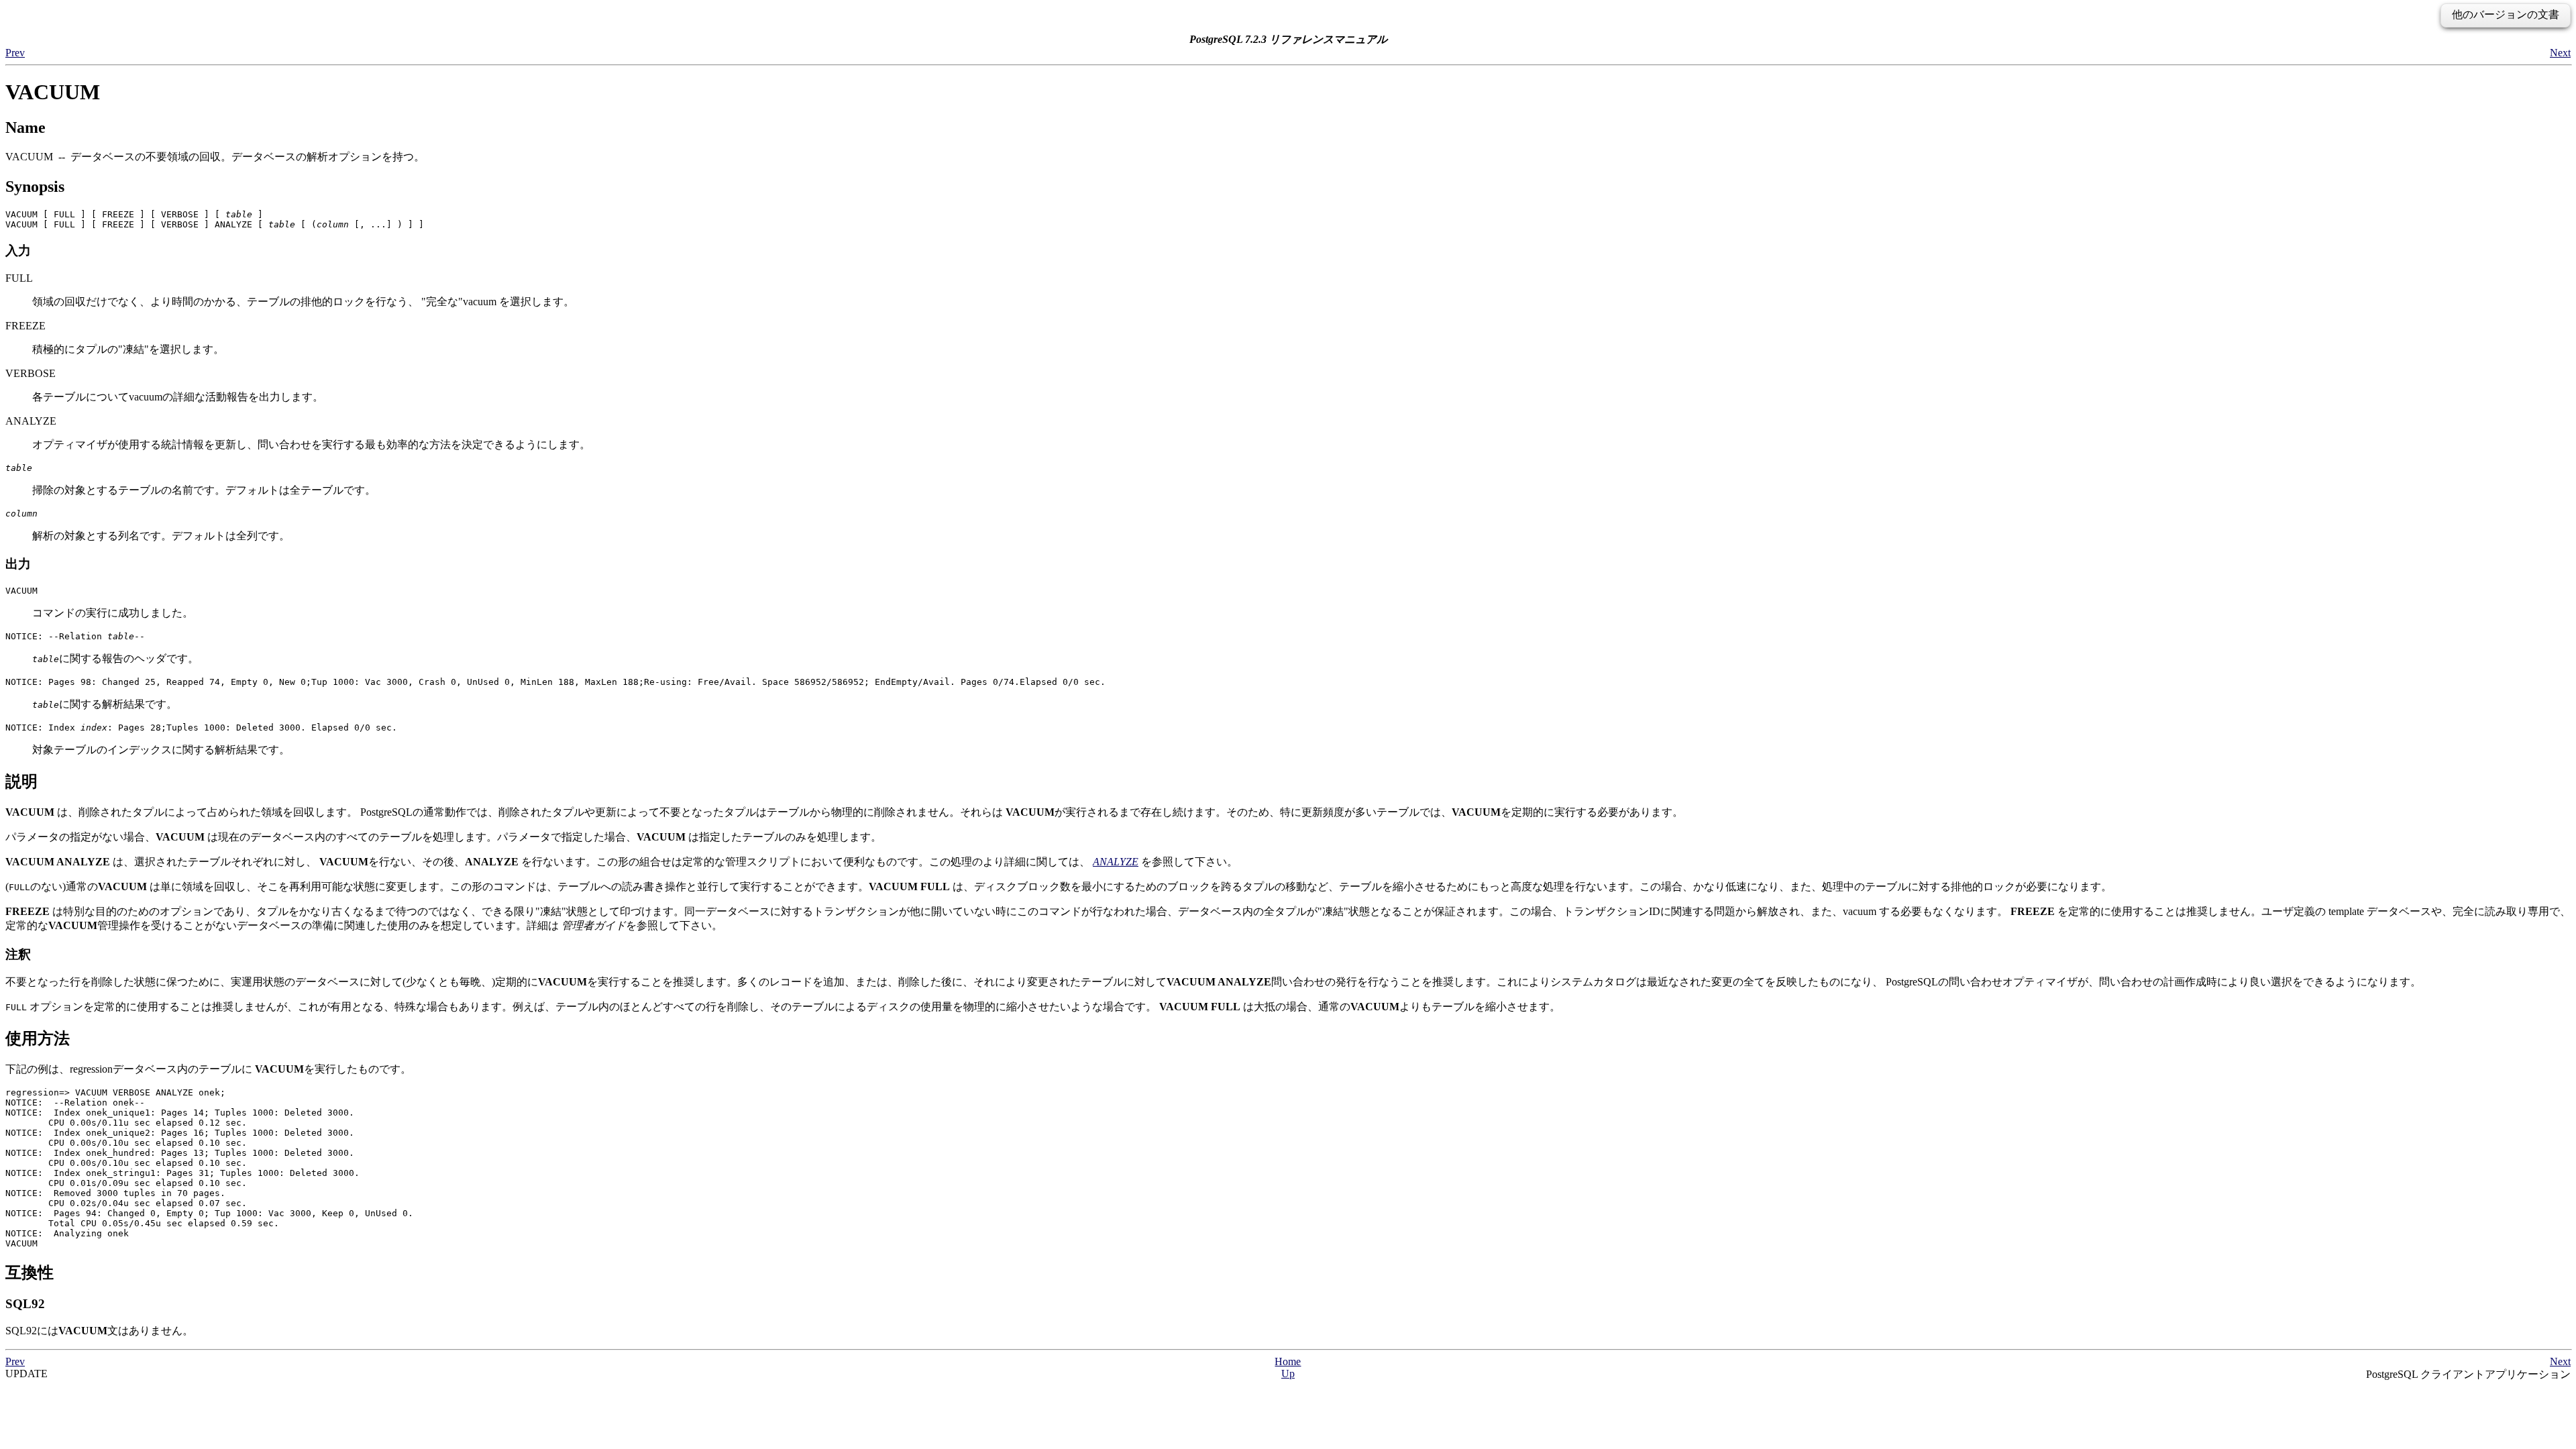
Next (2560, 53)
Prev (15, 53)
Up (1288, 1374)
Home (1288, 1361)
